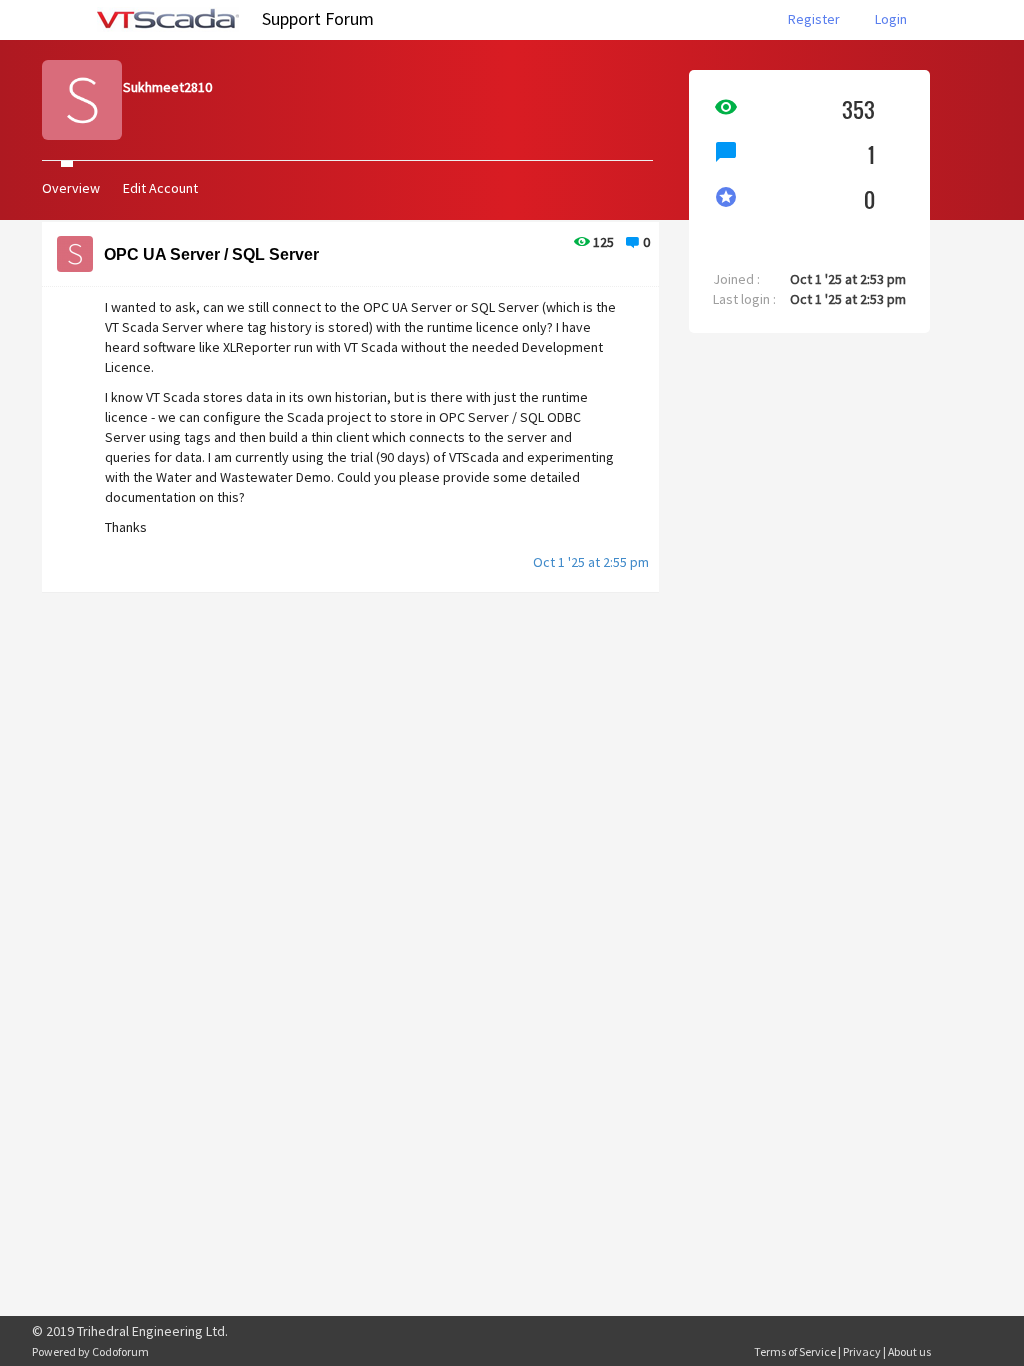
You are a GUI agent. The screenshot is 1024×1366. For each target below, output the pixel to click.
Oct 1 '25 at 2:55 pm (591, 562)
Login (891, 19)
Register (814, 19)
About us (909, 1351)
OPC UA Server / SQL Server (211, 254)
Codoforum (120, 1351)
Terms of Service (795, 1351)
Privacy (862, 1351)
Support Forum (318, 18)
